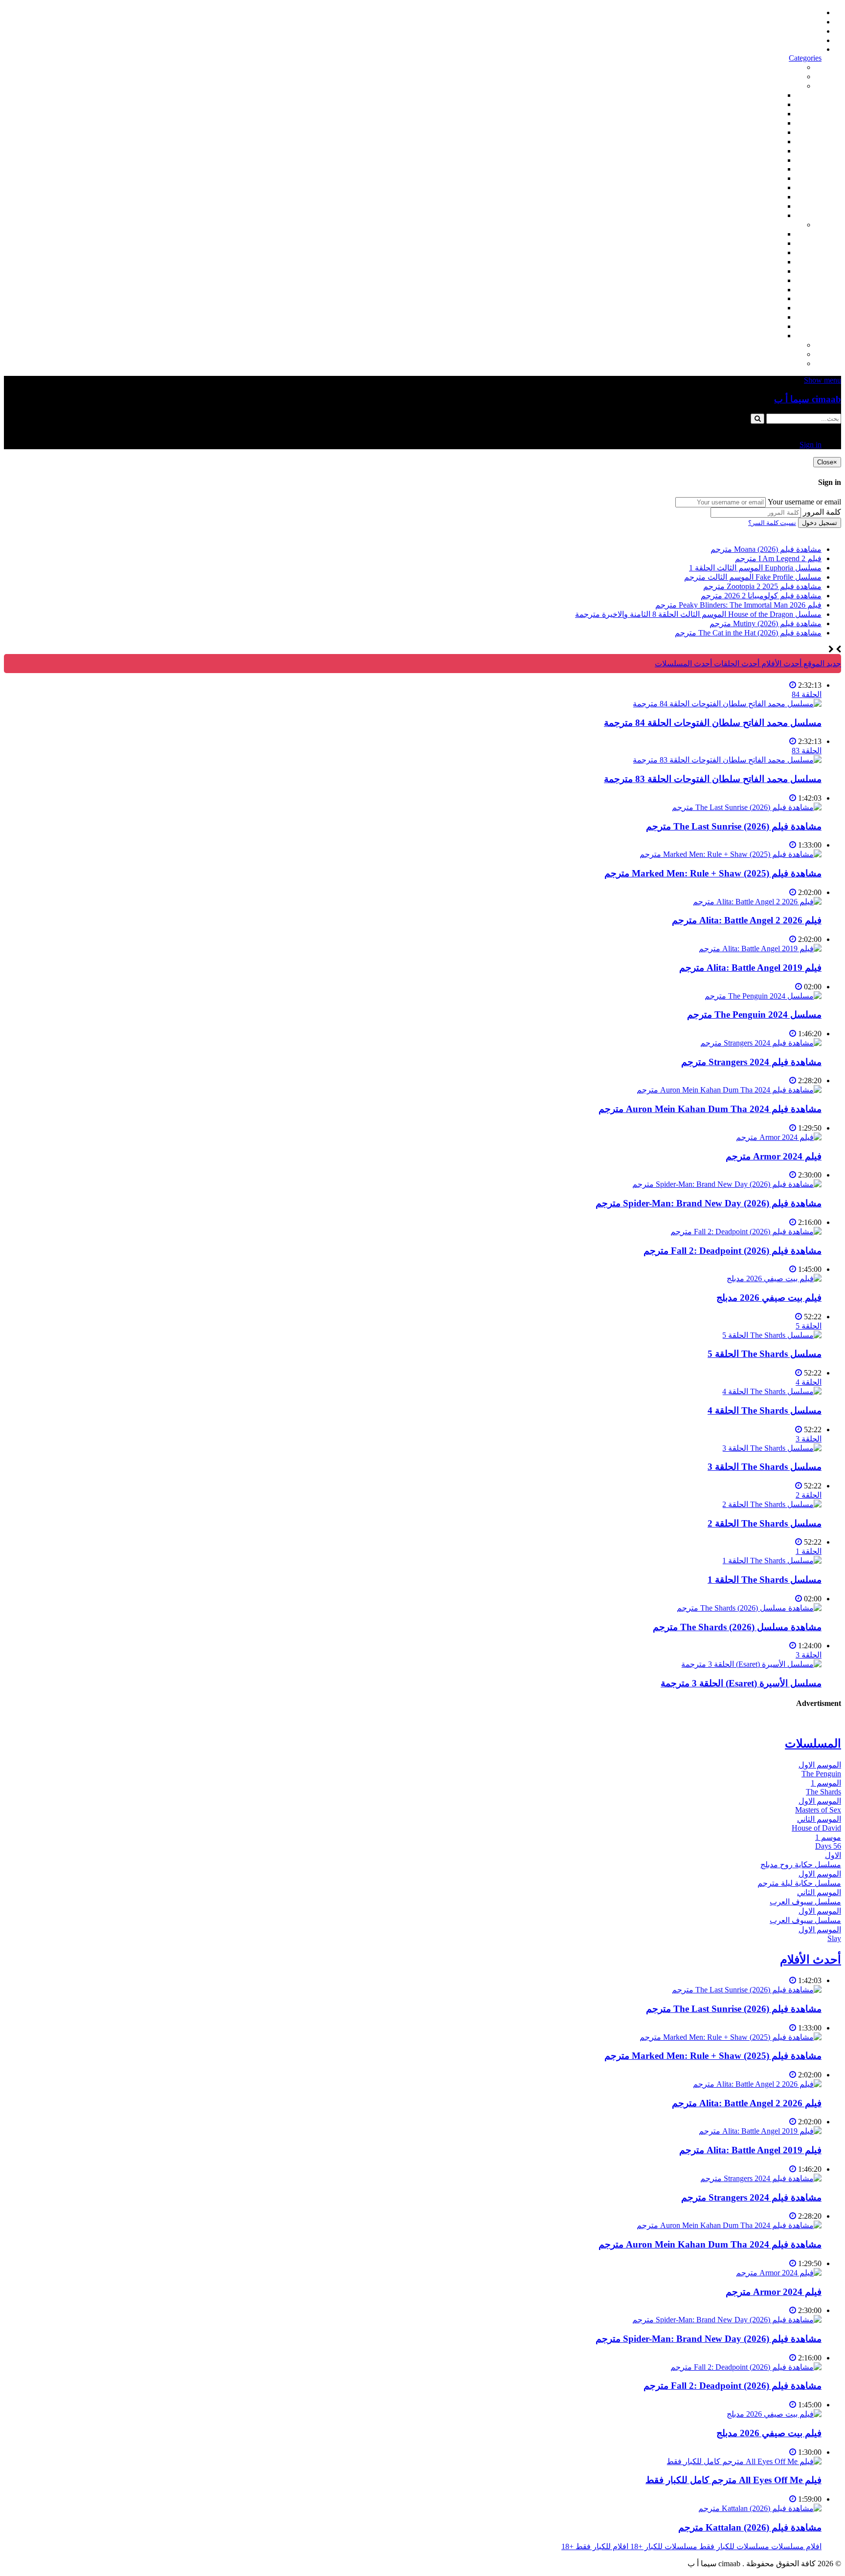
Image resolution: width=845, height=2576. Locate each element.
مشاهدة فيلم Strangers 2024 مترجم (751, 1062)
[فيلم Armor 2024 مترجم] (779, 1137)
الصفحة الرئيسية (795, 12)
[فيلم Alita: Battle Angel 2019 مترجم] (760, 949)
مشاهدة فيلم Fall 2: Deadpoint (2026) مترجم (733, 1251)
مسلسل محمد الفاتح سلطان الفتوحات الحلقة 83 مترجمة (713, 779)
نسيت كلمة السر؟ (772, 523)
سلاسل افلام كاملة (752, 178)
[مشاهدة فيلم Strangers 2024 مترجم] (761, 1043)
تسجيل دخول (820, 523)
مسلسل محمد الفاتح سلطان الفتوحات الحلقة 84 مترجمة (713, 723)
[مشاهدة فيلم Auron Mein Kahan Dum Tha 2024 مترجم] (729, 1090)
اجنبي (773, 234)
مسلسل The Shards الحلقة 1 (765, 1580)
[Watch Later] (793, 685)
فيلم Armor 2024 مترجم (774, 1156)
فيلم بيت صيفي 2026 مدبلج (769, 1298)
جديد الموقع (821, 664)
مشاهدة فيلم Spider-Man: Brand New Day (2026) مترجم (709, 1203)
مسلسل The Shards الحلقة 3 (765, 1467)
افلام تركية (765, 123)
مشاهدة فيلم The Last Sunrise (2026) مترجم (734, 826)
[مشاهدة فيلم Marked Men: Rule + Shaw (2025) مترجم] (731, 854)
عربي (774, 336)
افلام (794, 86)
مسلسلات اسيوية (755, 308)
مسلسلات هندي (757, 271)
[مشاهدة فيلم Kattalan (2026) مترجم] (760, 2508)
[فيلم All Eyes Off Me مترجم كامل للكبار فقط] (744, 2461)
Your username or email (804, 502)
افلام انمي (766, 132)
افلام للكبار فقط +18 (768, 363)
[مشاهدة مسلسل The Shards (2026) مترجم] (749, 1608)
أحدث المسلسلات (793, 22)
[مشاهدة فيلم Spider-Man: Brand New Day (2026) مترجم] (727, 1184)
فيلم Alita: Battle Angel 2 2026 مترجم (747, 920)
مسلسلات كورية (756, 243)
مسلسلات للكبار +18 (768, 354)
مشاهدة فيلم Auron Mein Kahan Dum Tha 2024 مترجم (710, 1109)
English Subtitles (756, 298)
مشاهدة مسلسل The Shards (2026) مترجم (737, 1627)
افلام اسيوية (763, 142)
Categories (805, 58)
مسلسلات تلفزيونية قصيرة (740, 317)
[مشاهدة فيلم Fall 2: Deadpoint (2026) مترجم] (746, 1232)
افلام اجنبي (765, 95)
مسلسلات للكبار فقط (767, 345)
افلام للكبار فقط (756, 151)
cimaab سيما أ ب (808, 399)
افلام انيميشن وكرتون (748, 160)
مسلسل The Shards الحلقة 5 (765, 1354)
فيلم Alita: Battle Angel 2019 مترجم (750, 968)
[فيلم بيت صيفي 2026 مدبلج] (774, 1278)
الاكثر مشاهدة (780, 67)
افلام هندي (765, 104)
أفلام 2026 (766, 215)
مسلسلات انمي (758, 262)
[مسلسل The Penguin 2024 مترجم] (763, 996)
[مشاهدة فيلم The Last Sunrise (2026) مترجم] (747, 807)
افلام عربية (765, 206)
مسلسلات (786, 225)
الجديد (792, 76)
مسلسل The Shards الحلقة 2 (765, 1523)
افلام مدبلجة (763, 197)
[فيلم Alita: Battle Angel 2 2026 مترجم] (757, 902)
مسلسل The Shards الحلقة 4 (765, 1410)
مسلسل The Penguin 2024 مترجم (754, 1015)
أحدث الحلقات (799, 31)
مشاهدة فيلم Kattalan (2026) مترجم (750, 2527)
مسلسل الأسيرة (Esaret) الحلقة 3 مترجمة (741, 1683)
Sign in (811, 49)
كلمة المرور (822, 512)
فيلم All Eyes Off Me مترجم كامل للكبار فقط (734, 2480)
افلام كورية (765, 114)
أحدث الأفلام (801, 40)
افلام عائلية (764, 187)
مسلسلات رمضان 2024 (745, 290)
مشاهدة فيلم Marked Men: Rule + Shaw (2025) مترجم (713, 873)
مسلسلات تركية (756, 252)
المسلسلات (764, 280)
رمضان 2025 (762, 326)
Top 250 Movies (757, 169)
